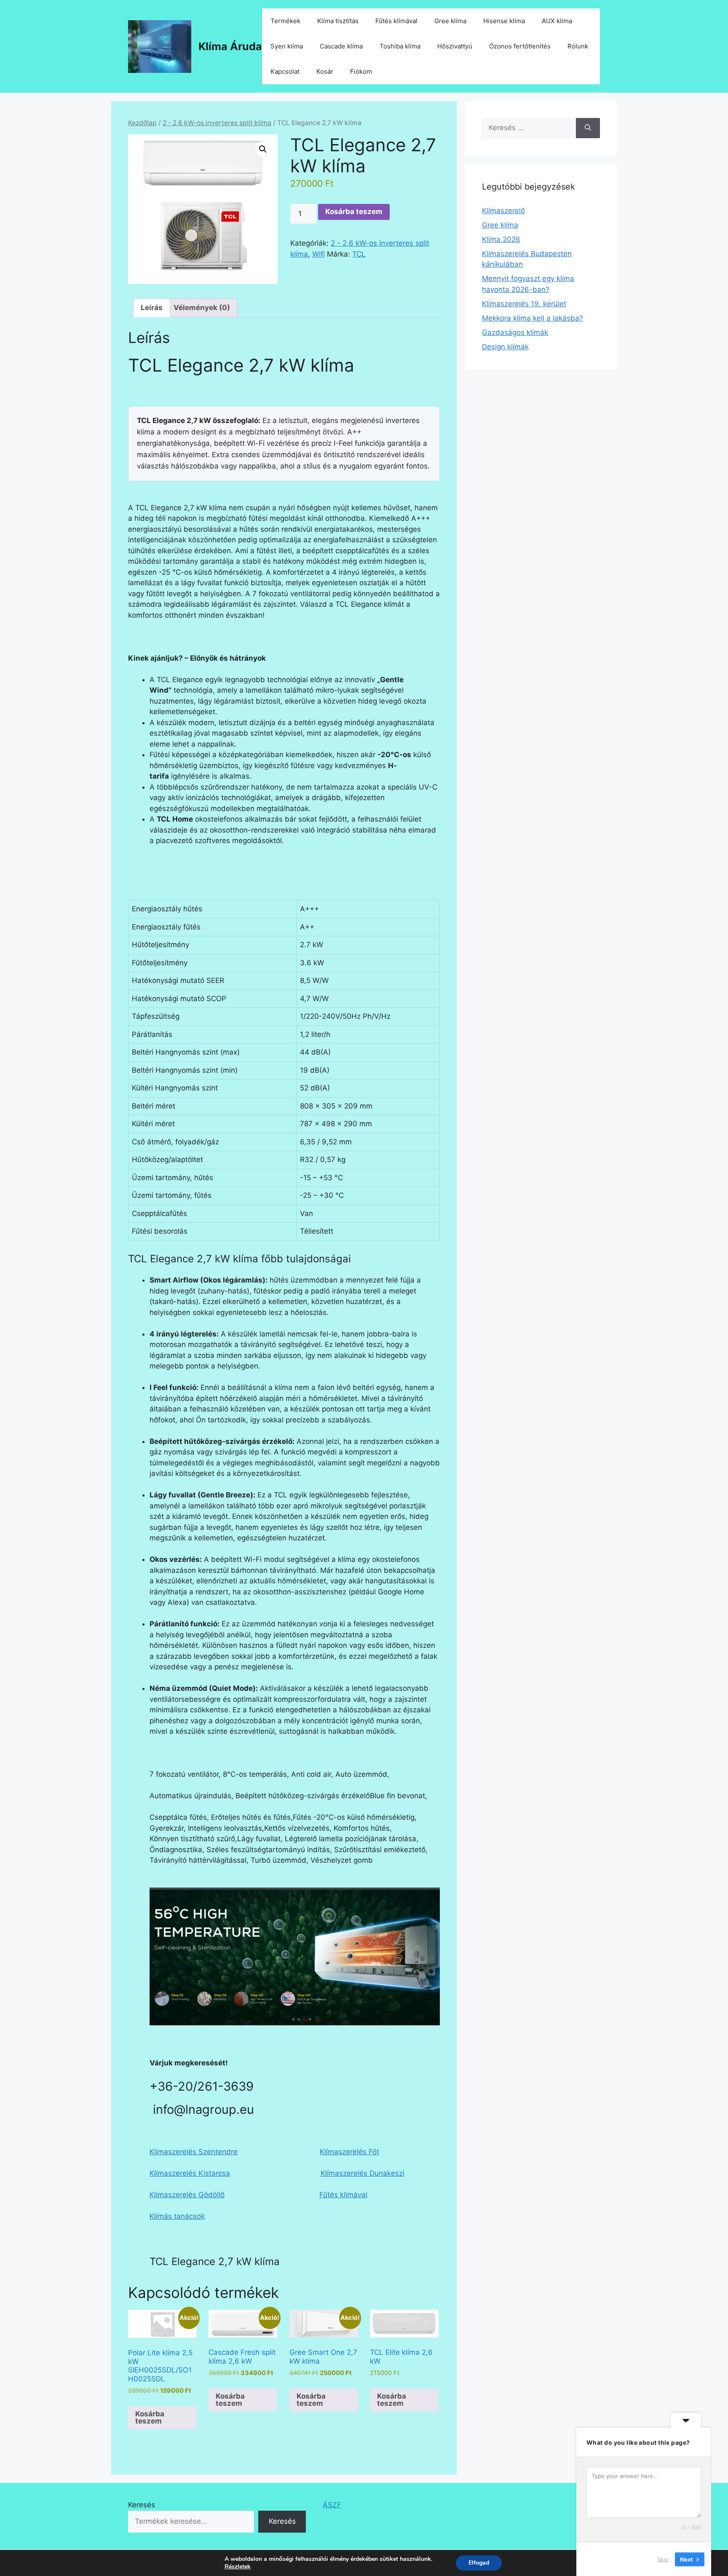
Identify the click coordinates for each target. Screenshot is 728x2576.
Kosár (325, 71)
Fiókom (361, 71)
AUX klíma (557, 21)
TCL (359, 254)
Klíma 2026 (501, 239)
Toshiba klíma (400, 46)
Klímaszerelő (503, 211)
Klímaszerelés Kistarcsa (190, 2173)
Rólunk (578, 46)
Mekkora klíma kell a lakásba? (533, 318)
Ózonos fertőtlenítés (520, 46)
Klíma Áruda (230, 46)
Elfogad (479, 2563)
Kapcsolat (285, 71)
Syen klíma (287, 46)
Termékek (285, 21)
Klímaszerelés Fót (349, 2152)
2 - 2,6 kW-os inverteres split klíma (217, 123)
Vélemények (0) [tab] (202, 308)
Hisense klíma (504, 21)
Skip (663, 2559)
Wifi (318, 254)
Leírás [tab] (152, 308)
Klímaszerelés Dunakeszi (363, 2173)
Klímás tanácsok (177, 2216)
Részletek (238, 2567)
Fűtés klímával (396, 21)
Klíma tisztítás (338, 21)
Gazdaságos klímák (515, 332)
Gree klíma (450, 21)
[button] (263, 149)
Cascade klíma (341, 46)
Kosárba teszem (354, 212)
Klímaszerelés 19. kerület (524, 304)
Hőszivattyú (455, 46)
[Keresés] (588, 128)
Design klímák (505, 347)
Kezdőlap (142, 123)
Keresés (142, 2505)
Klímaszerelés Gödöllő (187, 2195)
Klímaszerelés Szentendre (194, 2152)
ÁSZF (332, 2505)
